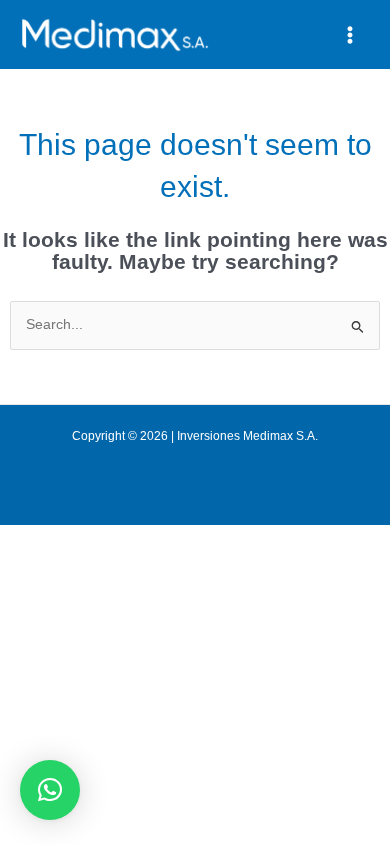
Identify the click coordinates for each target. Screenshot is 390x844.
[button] (50, 790)
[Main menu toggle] (350, 34)
